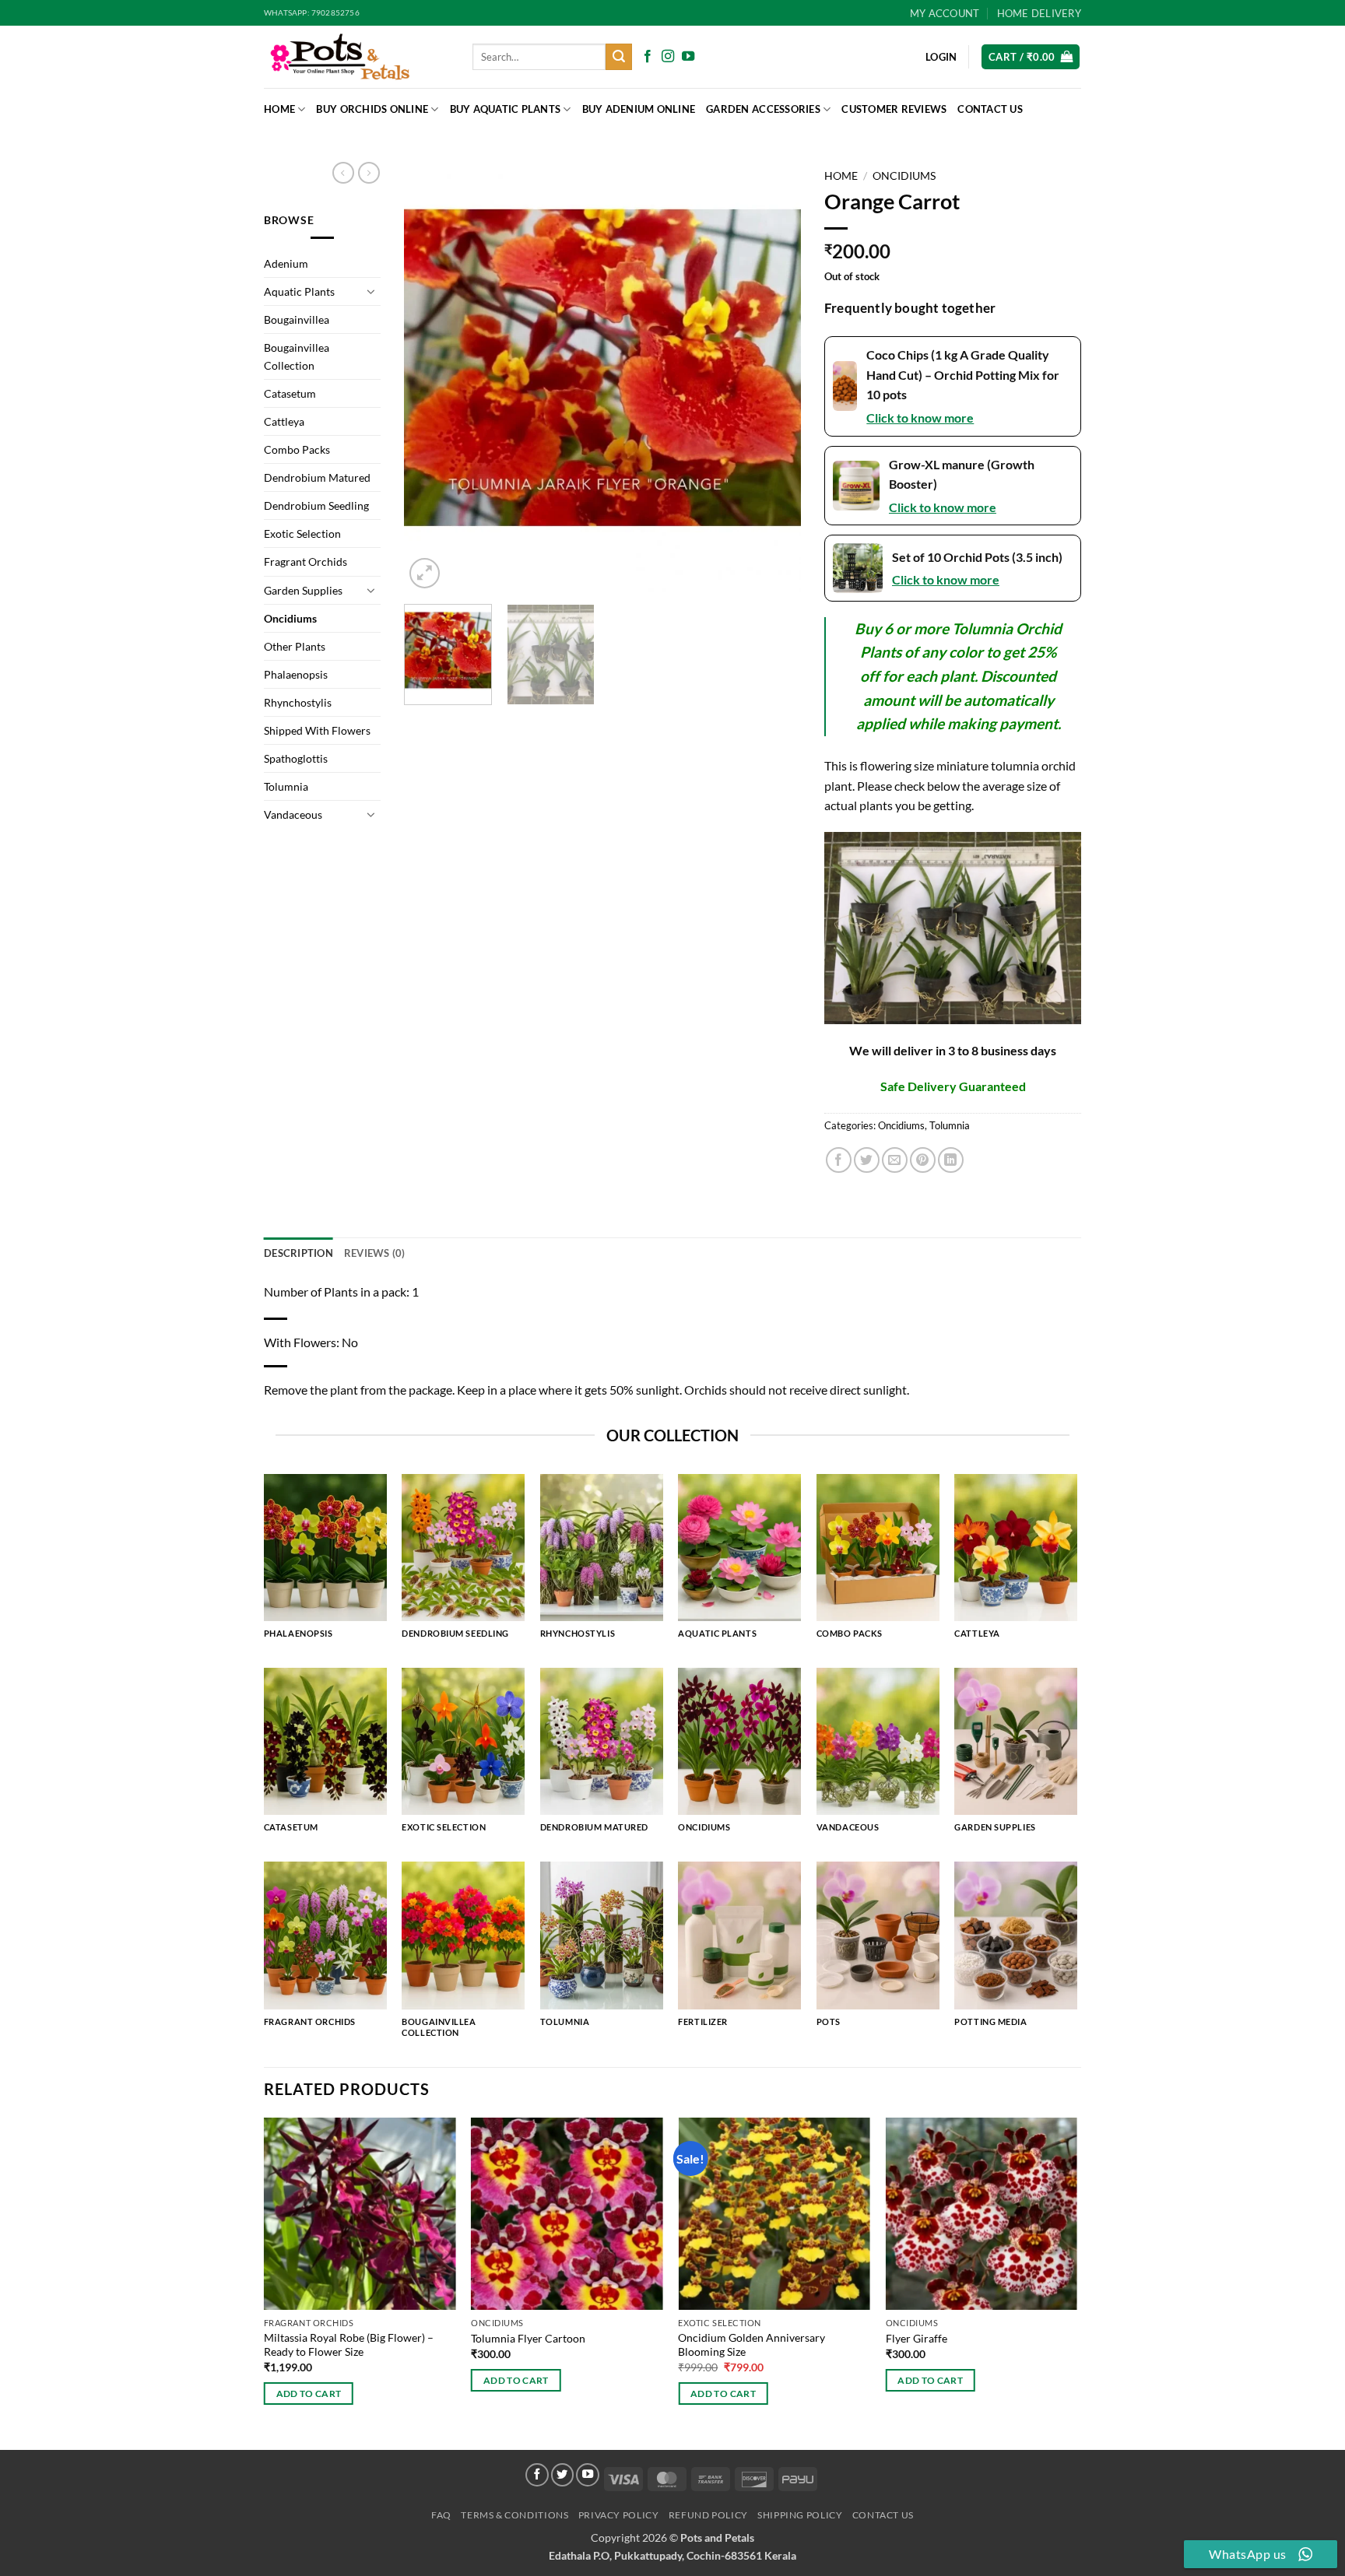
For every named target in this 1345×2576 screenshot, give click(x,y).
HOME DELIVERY (1039, 13)
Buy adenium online (639, 109)
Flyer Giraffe (917, 2338)
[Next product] (343, 173)
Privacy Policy (619, 2515)
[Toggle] (371, 291)
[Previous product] (369, 173)
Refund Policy (708, 2515)
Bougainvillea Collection (297, 356)
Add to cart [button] (309, 2394)
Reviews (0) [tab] (375, 1253)
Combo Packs (297, 449)
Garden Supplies (303, 590)
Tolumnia (286, 786)
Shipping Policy (800, 2515)
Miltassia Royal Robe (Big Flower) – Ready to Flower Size (349, 2345)
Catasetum (290, 393)
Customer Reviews (894, 109)
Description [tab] (298, 1253)
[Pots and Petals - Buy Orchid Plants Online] (356, 57)
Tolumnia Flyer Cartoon (528, 2338)
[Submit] (619, 57)
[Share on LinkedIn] (951, 1160)
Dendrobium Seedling (316, 505)
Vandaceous (293, 814)
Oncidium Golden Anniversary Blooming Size (752, 2345)
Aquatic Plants (299, 291)
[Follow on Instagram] (668, 57)
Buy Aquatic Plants (506, 109)
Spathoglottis (296, 758)
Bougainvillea (297, 319)
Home (279, 109)
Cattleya (284, 421)
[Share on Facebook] (839, 1160)
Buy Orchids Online (372, 109)
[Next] (774, 377)
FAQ (441, 2515)
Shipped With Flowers (317, 730)
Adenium (286, 263)
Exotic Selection (302, 533)
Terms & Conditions (514, 2515)
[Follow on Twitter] (563, 2475)
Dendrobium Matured (317, 477)
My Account (945, 13)
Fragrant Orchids (306, 562)
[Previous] (431, 377)
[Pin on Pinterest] (923, 1160)
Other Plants (295, 646)
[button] (1031, 57)
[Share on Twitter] (867, 1160)
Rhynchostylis (298, 702)
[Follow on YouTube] (688, 57)
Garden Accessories (763, 109)
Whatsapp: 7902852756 (312, 13)
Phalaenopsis (296, 674)
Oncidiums (290, 618)
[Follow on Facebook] (648, 57)
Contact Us (990, 109)
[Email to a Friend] (895, 1160)
